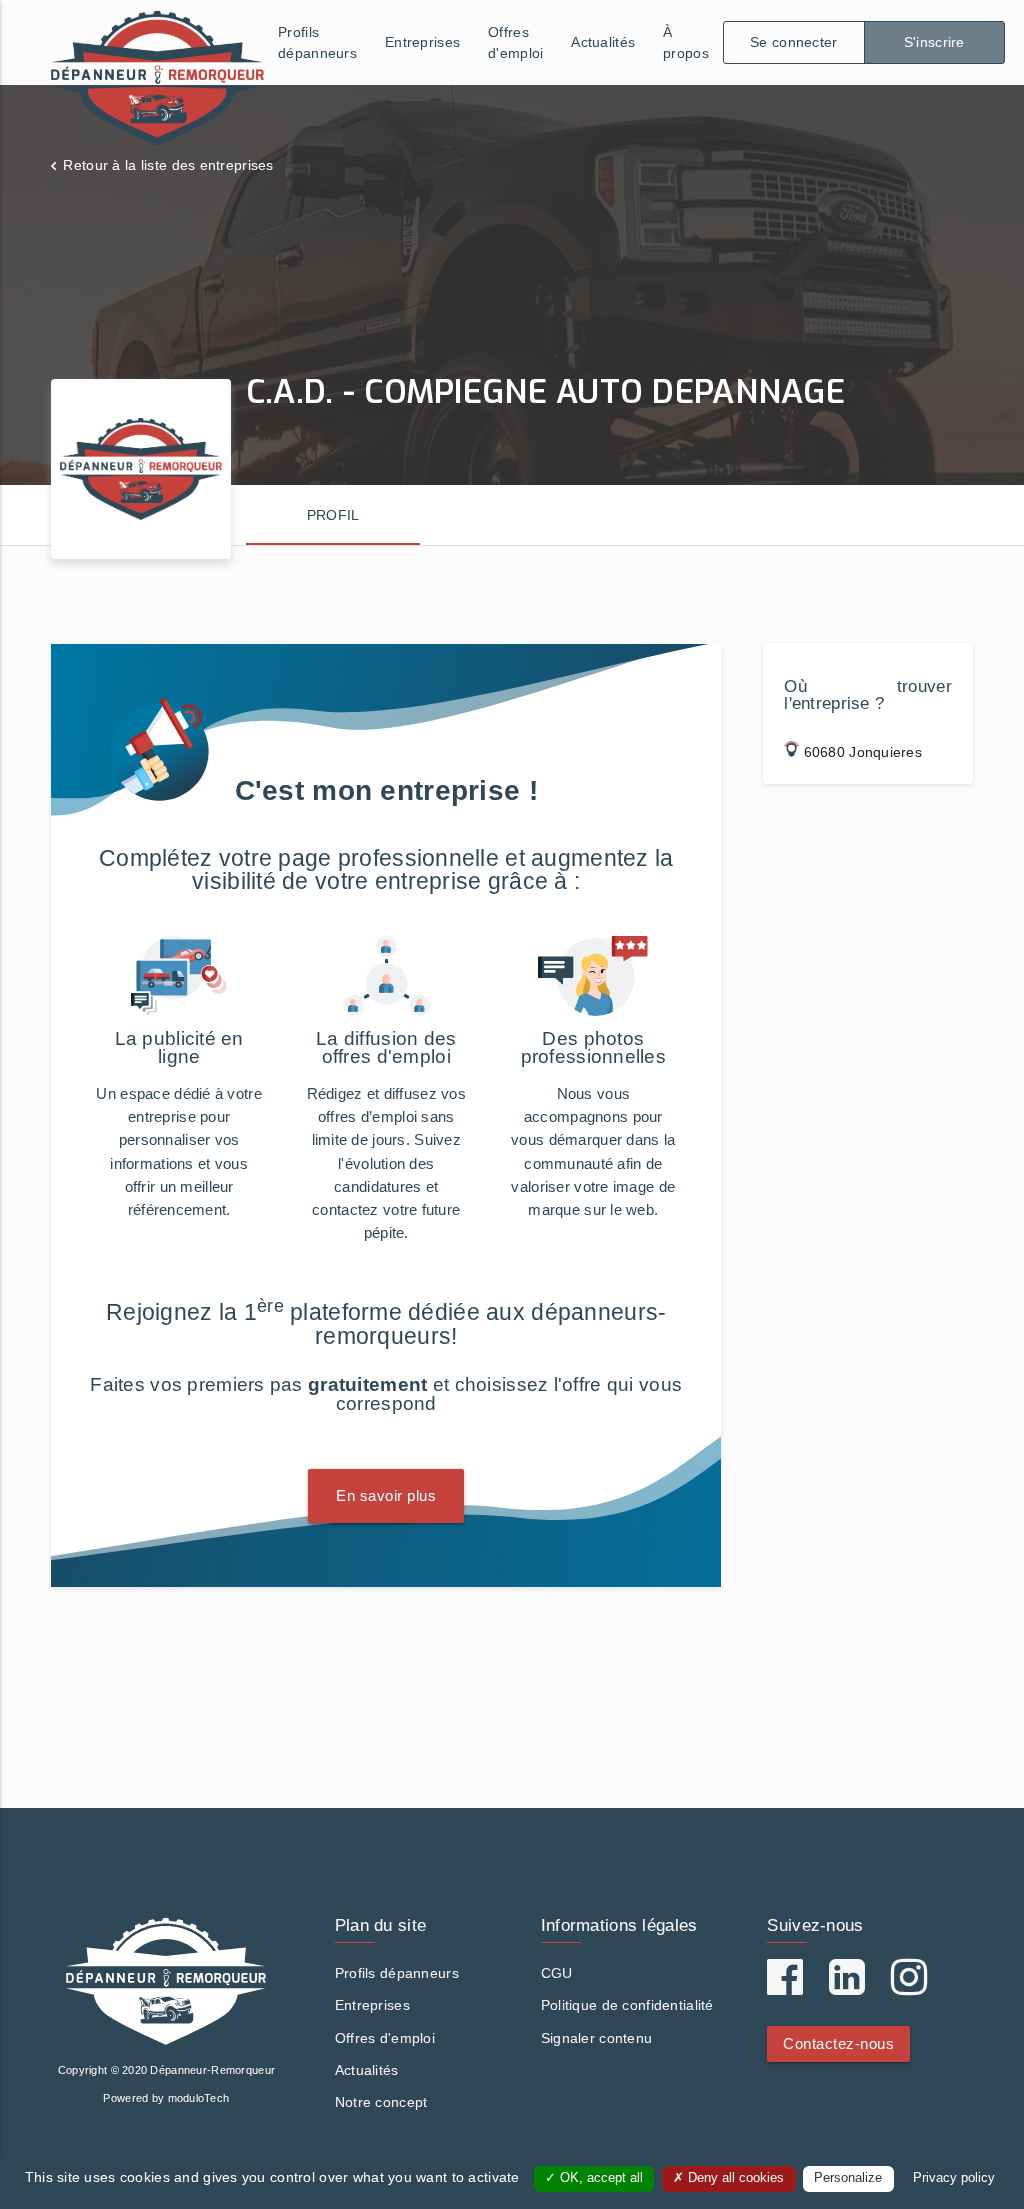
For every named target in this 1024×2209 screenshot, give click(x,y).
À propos (686, 42)
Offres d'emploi (515, 42)
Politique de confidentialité (627, 2005)
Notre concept (381, 2102)
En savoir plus (386, 1495)
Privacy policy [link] (954, 2178)
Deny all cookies (734, 2178)
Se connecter (793, 42)
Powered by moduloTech (166, 2098)
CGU (557, 1973)
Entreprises (422, 42)
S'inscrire (934, 42)
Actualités (603, 42)
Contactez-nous (838, 2043)
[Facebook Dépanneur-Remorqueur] (785, 1987)
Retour (168, 165)
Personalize (848, 2178)
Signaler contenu (596, 2038)
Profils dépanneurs (317, 42)
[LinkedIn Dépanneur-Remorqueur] (847, 1987)
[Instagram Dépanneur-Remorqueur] (909, 1987)
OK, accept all (599, 2178)
